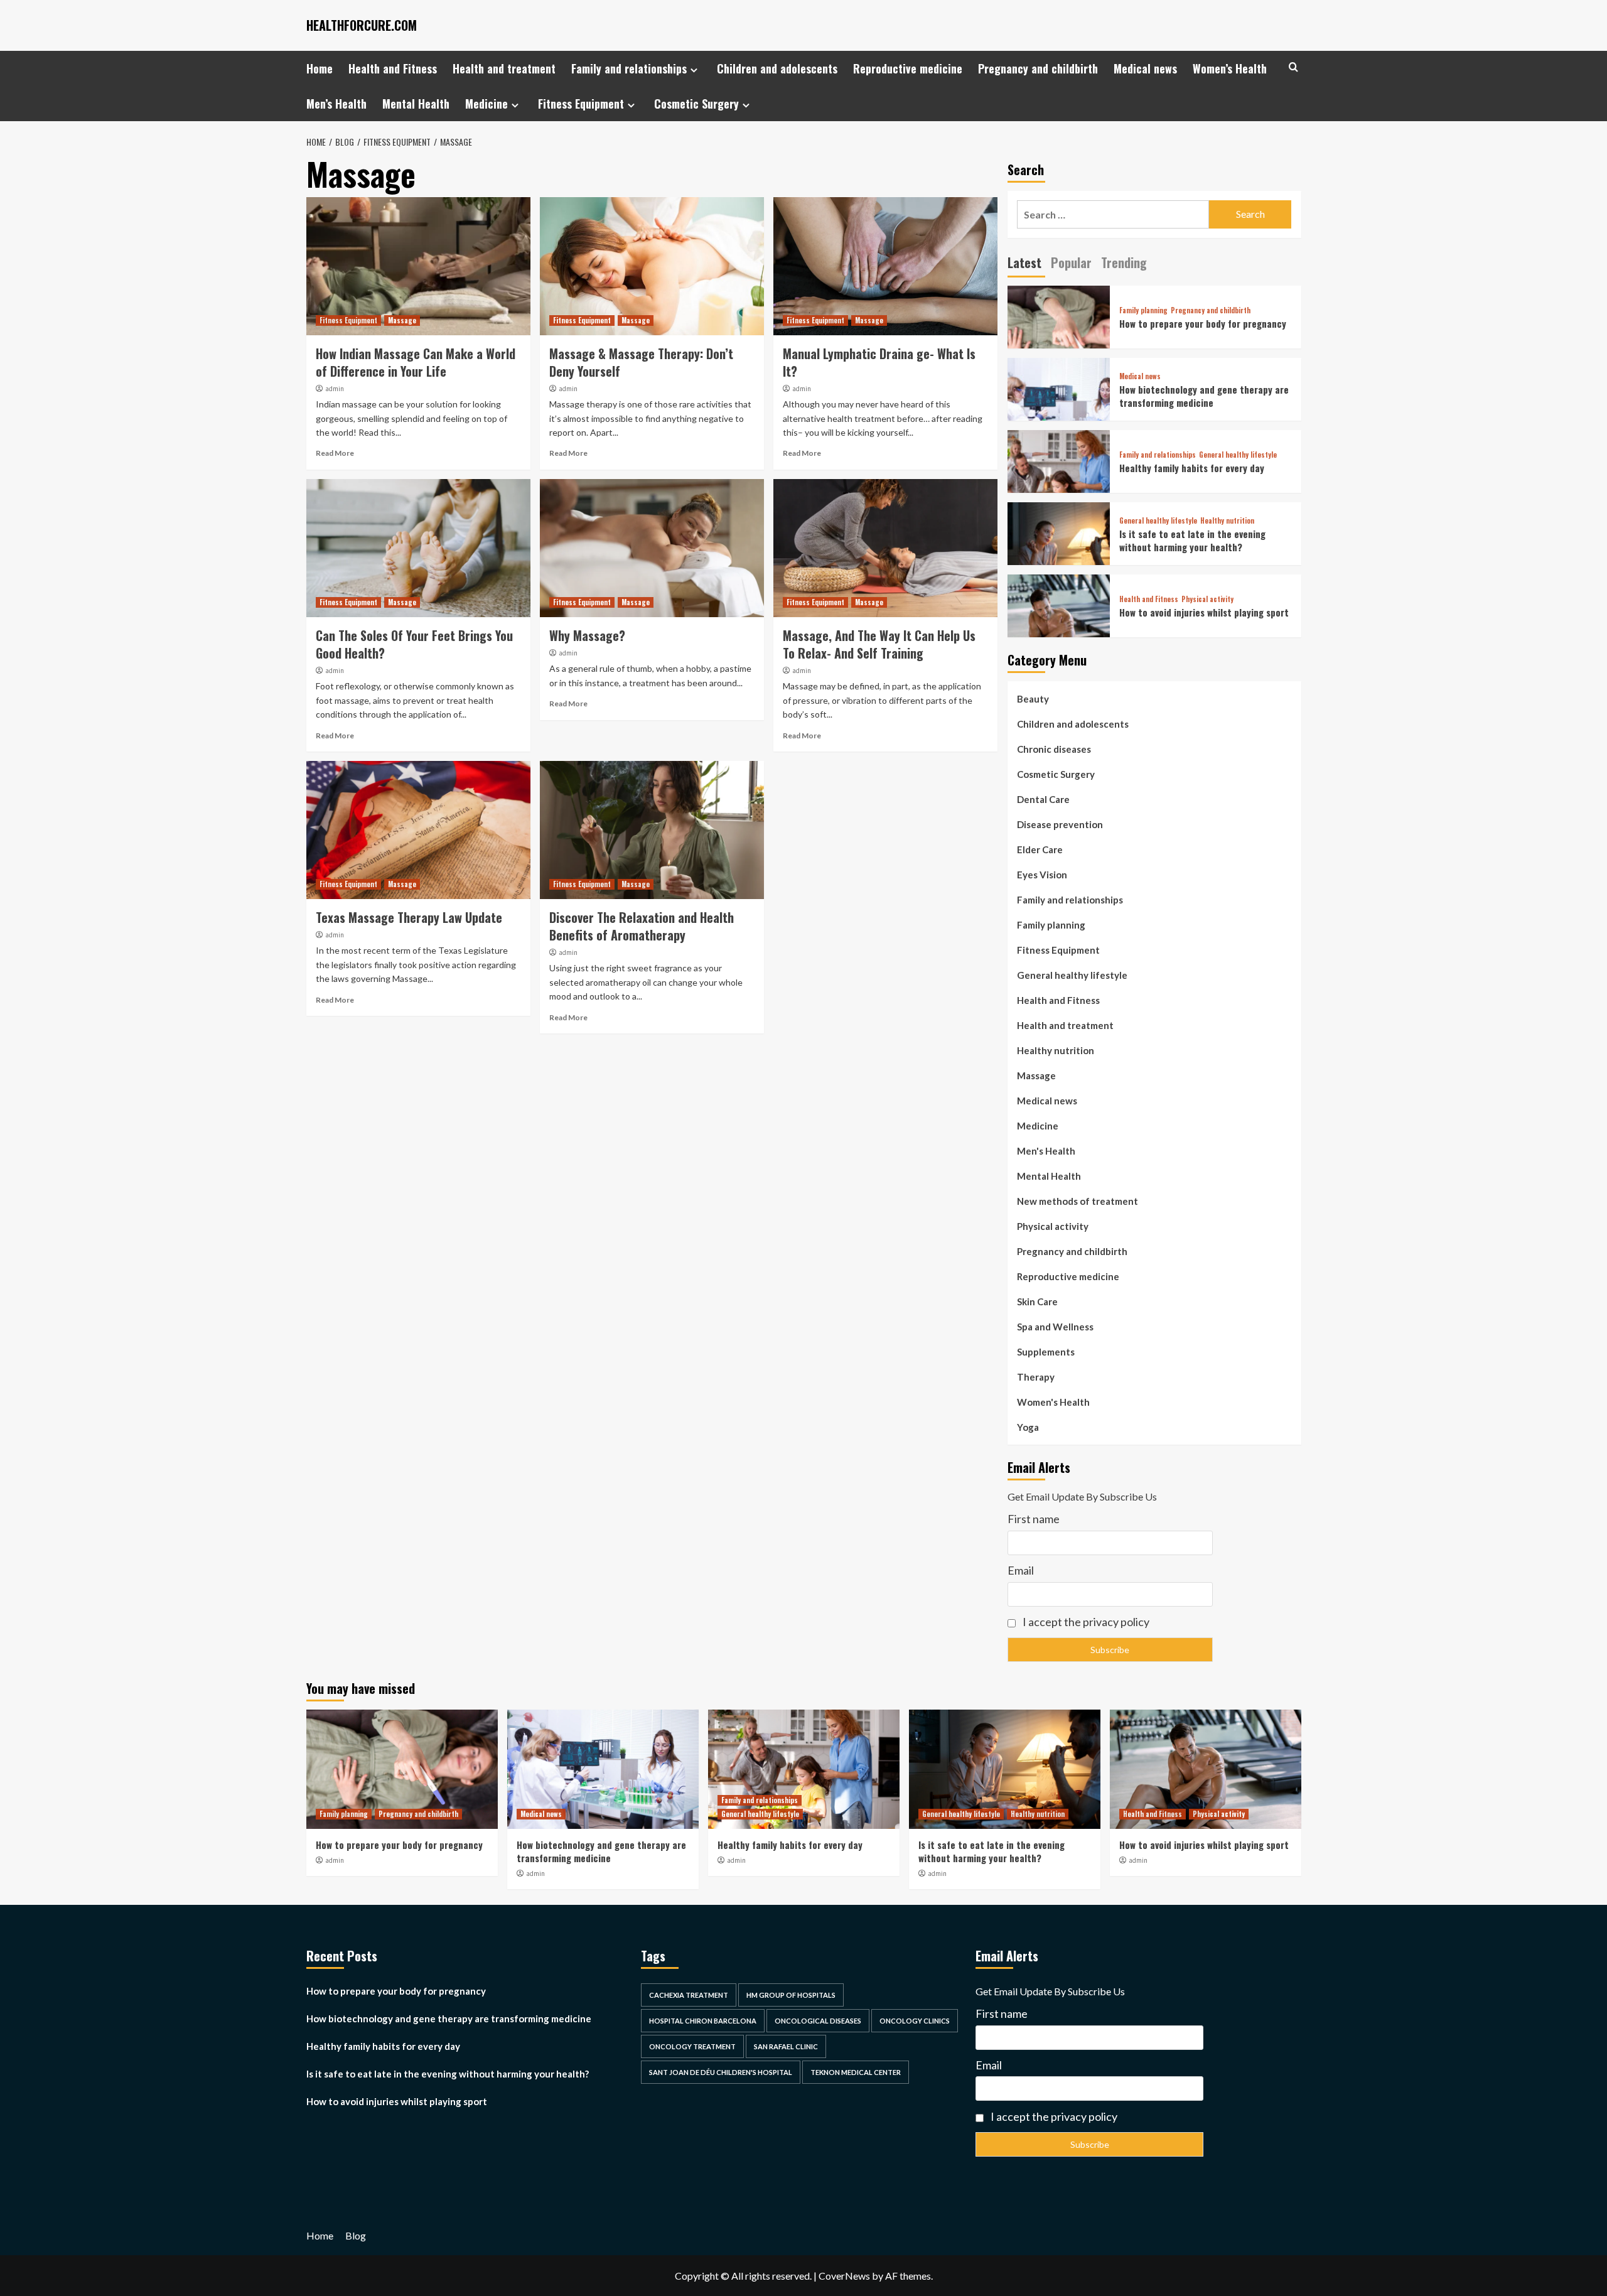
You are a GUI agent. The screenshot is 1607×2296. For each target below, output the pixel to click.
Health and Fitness (393, 68)
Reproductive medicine (908, 68)
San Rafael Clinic (786, 2046)
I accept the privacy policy (1085, 1622)
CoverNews (844, 2276)
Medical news (1145, 68)
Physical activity (1207, 599)
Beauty (1033, 699)
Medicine (486, 104)
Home (320, 68)
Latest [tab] (1024, 262)
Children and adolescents (777, 68)
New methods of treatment (1078, 1201)
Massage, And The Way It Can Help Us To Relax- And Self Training (879, 644)
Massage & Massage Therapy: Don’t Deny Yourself (641, 362)
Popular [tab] (1071, 262)
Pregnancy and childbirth (1038, 68)
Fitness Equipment (581, 104)
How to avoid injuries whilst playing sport (1204, 612)
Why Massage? (587, 635)
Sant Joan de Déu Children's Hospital (721, 2072)
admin (335, 389)
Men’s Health (336, 104)
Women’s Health (1230, 68)
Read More (335, 453)
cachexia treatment (689, 1995)
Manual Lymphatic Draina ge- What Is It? (879, 362)
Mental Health (416, 104)
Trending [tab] (1124, 262)
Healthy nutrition (1227, 521)
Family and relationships (629, 68)
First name (1034, 1519)
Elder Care (1040, 849)
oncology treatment (692, 2046)
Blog (356, 2235)
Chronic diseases (1054, 749)
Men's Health (1046, 1151)
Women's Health (1053, 1402)
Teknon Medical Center (856, 2072)
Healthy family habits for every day (1192, 468)
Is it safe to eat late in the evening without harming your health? (1192, 540)
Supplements (1046, 1352)
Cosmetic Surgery (696, 104)
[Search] (1293, 67)
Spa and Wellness (1055, 1327)
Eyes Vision (1042, 875)
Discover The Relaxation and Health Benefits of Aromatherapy (642, 926)
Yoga (1028, 1427)
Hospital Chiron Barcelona (703, 2021)
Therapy (1036, 1377)
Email (1021, 1570)
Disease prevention (1060, 824)
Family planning (1143, 310)
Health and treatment (504, 68)
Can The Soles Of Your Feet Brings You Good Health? (414, 644)
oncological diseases (818, 2021)
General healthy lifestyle (1238, 455)
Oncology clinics (915, 2021)
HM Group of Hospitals (791, 1995)
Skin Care (1037, 1302)
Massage (402, 320)
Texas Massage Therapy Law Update (409, 917)
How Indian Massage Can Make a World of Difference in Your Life (416, 362)
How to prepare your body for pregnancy (1203, 323)
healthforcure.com (362, 25)
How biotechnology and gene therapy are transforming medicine (1204, 396)
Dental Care (1043, 799)
